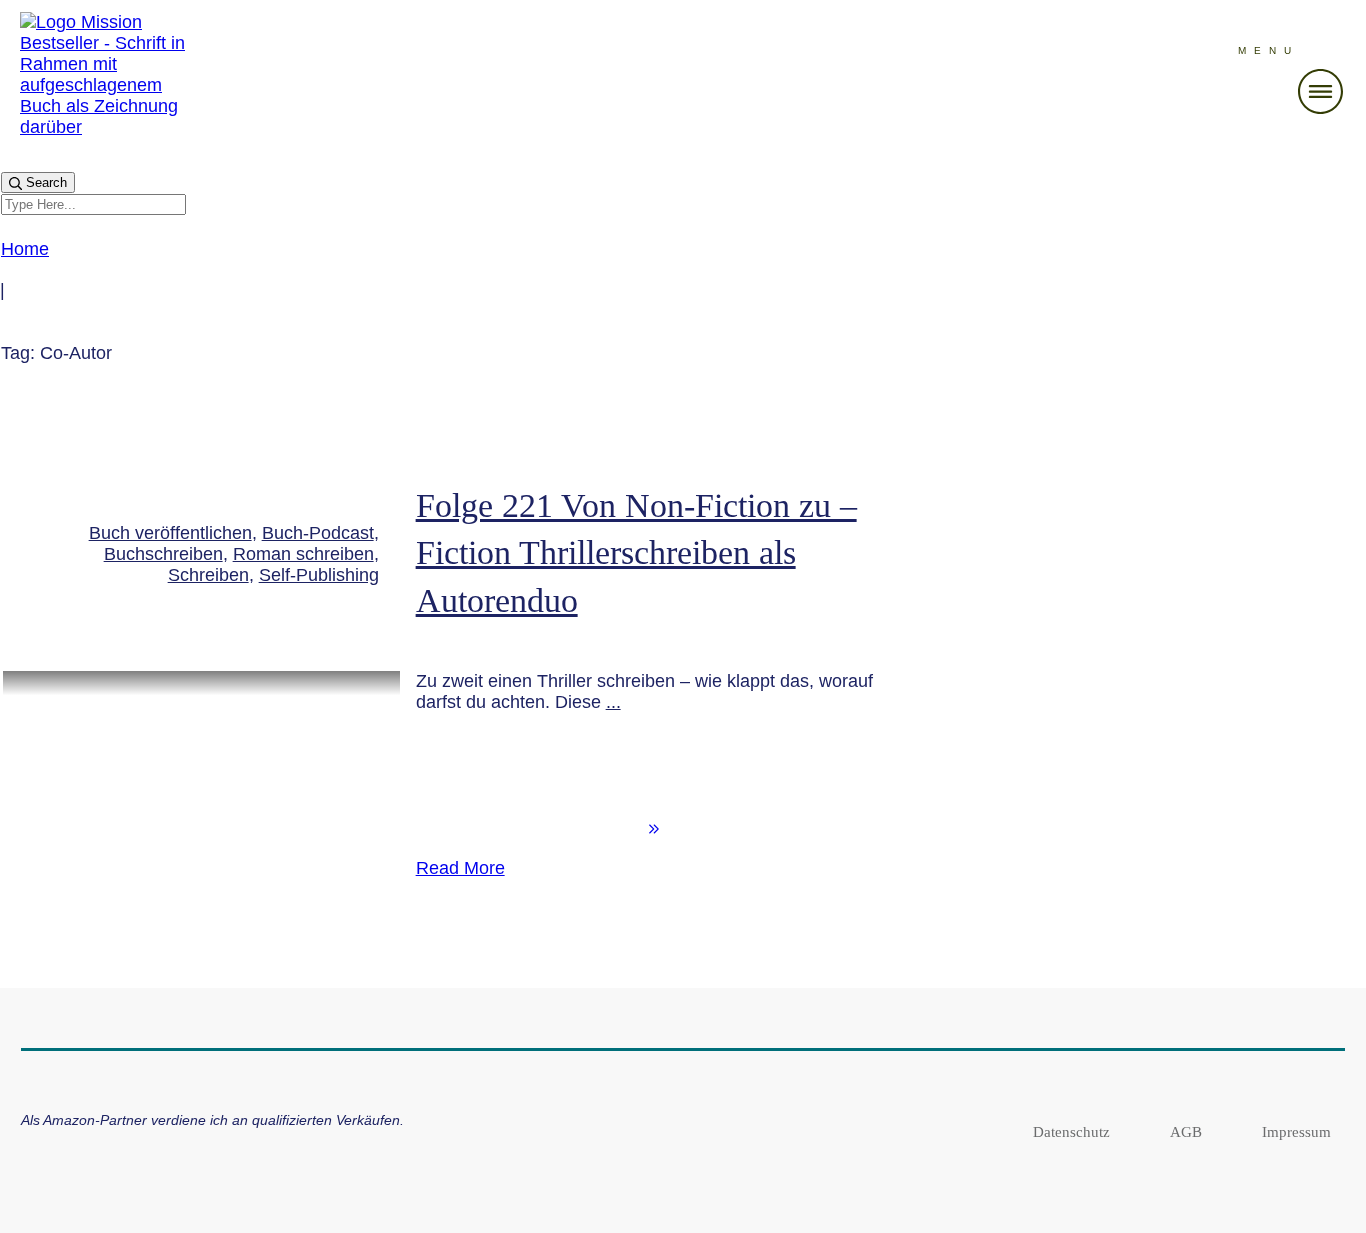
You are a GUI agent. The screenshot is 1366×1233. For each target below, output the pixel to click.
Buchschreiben (163, 554)
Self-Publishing (319, 575)
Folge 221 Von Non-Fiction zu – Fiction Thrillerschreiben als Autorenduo (636, 553)
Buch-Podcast (318, 533)
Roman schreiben (303, 554)
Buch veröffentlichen (170, 533)
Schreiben (208, 575)
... (613, 702)
